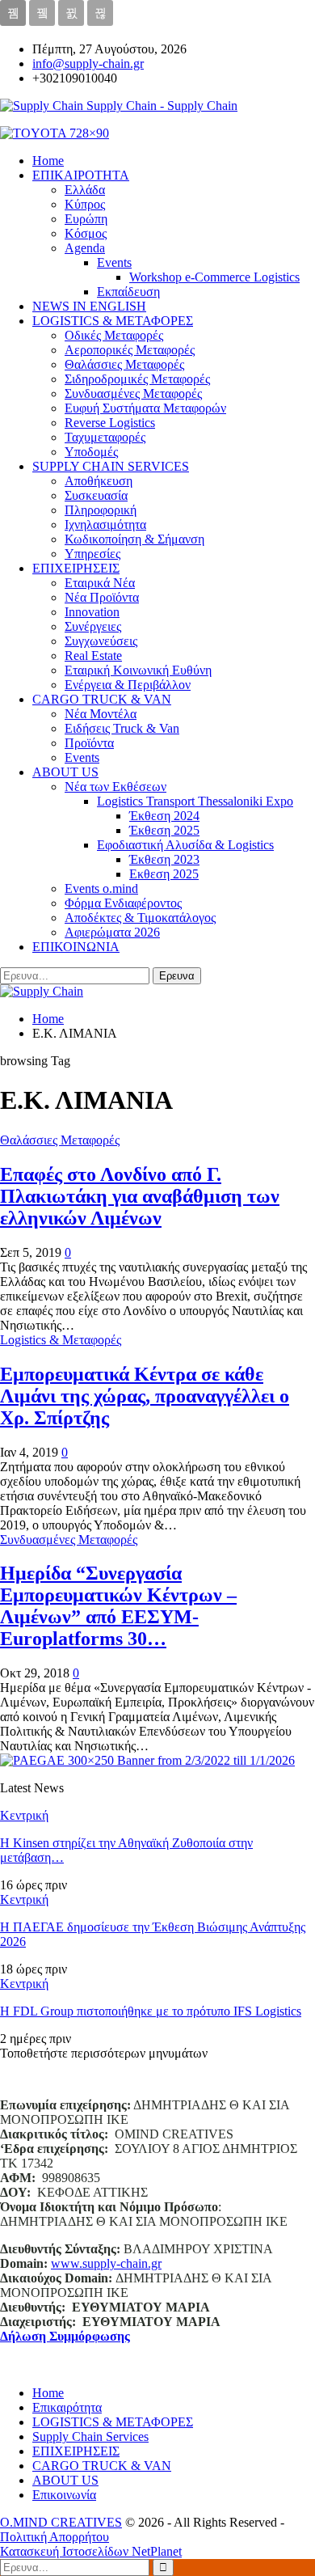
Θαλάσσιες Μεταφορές (124, 364)
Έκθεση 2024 (164, 816)
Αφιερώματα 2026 (112, 932)
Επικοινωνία (64, 2495)
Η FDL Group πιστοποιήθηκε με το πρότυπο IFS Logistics (151, 2011)
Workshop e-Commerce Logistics (214, 277)
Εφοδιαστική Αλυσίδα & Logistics (185, 845)
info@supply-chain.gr (88, 63)
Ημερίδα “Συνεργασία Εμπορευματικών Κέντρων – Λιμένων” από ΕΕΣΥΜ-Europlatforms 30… (118, 1606)
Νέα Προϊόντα (102, 597)
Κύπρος (85, 204)
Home (48, 2393)
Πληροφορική (101, 510)
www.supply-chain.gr (106, 2263)
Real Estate (93, 656)
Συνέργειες (93, 626)
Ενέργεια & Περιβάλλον (128, 685)
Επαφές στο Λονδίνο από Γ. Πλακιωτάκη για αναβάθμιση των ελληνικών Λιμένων (140, 1196)
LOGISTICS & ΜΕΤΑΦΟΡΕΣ (113, 321)
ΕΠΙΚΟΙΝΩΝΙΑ (76, 947)
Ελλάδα (85, 190)
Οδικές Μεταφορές (114, 335)
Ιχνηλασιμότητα (105, 525)
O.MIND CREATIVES (61, 2522)
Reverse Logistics (110, 423)
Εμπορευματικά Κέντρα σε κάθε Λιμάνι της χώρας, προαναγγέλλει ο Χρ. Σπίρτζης (145, 1396)
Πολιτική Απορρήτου (55, 2537)
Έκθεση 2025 (164, 830)
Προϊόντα (89, 743)
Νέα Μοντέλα (101, 714)
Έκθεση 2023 (164, 859)
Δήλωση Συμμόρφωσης (65, 2336)
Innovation (92, 612)
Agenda (85, 248)
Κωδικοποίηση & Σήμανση (134, 539)
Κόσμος (86, 233)
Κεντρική (24, 1815)
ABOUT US (65, 772)
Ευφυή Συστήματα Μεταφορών (145, 408)
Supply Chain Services (90, 2436)
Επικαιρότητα (67, 2407)
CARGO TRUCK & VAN (102, 699)
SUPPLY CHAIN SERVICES (111, 466)
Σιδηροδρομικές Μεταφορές (137, 379)
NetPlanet (157, 2551)
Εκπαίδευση (128, 292)
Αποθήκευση (99, 481)
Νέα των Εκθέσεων (115, 787)
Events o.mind (101, 888)
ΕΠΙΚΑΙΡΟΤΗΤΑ (81, 175)
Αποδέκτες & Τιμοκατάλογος (140, 918)
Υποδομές (91, 452)
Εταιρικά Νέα (100, 583)
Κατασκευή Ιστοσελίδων (66, 2551)
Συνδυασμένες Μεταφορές (133, 393)
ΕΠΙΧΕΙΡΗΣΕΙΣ (76, 568)
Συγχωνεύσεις (101, 641)
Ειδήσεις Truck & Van (122, 728)
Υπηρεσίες (92, 554)
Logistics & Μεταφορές (61, 1340)
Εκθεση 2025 (164, 874)
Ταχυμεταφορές (105, 437)
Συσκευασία (96, 495)
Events (114, 262)
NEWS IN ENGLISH (89, 306)
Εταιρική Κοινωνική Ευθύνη (138, 670)
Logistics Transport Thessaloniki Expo (195, 801)
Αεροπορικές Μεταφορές (130, 350)
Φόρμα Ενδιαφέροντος (123, 903)
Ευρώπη (86, 219)
